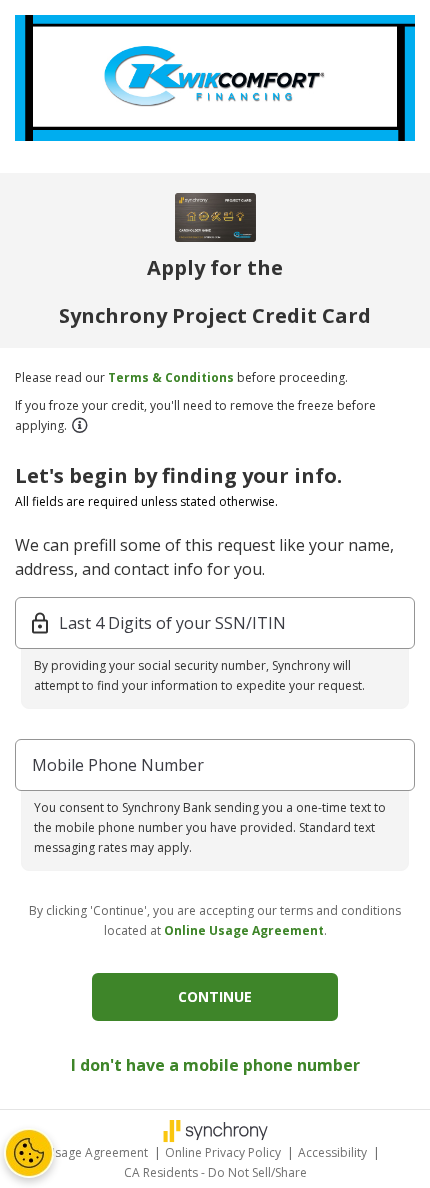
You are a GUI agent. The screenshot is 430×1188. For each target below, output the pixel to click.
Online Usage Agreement (244, 930)
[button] (79, 425)
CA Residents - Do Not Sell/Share (215, 1172)
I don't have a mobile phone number (215, 1065)
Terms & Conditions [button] (171, 377)
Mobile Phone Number (118, 765)
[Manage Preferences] (29, 1153)
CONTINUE (215, 996)
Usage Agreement (98, 1152)
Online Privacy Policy (224, 1152)
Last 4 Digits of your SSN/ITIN (172, 623)
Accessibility (334, 1152)
